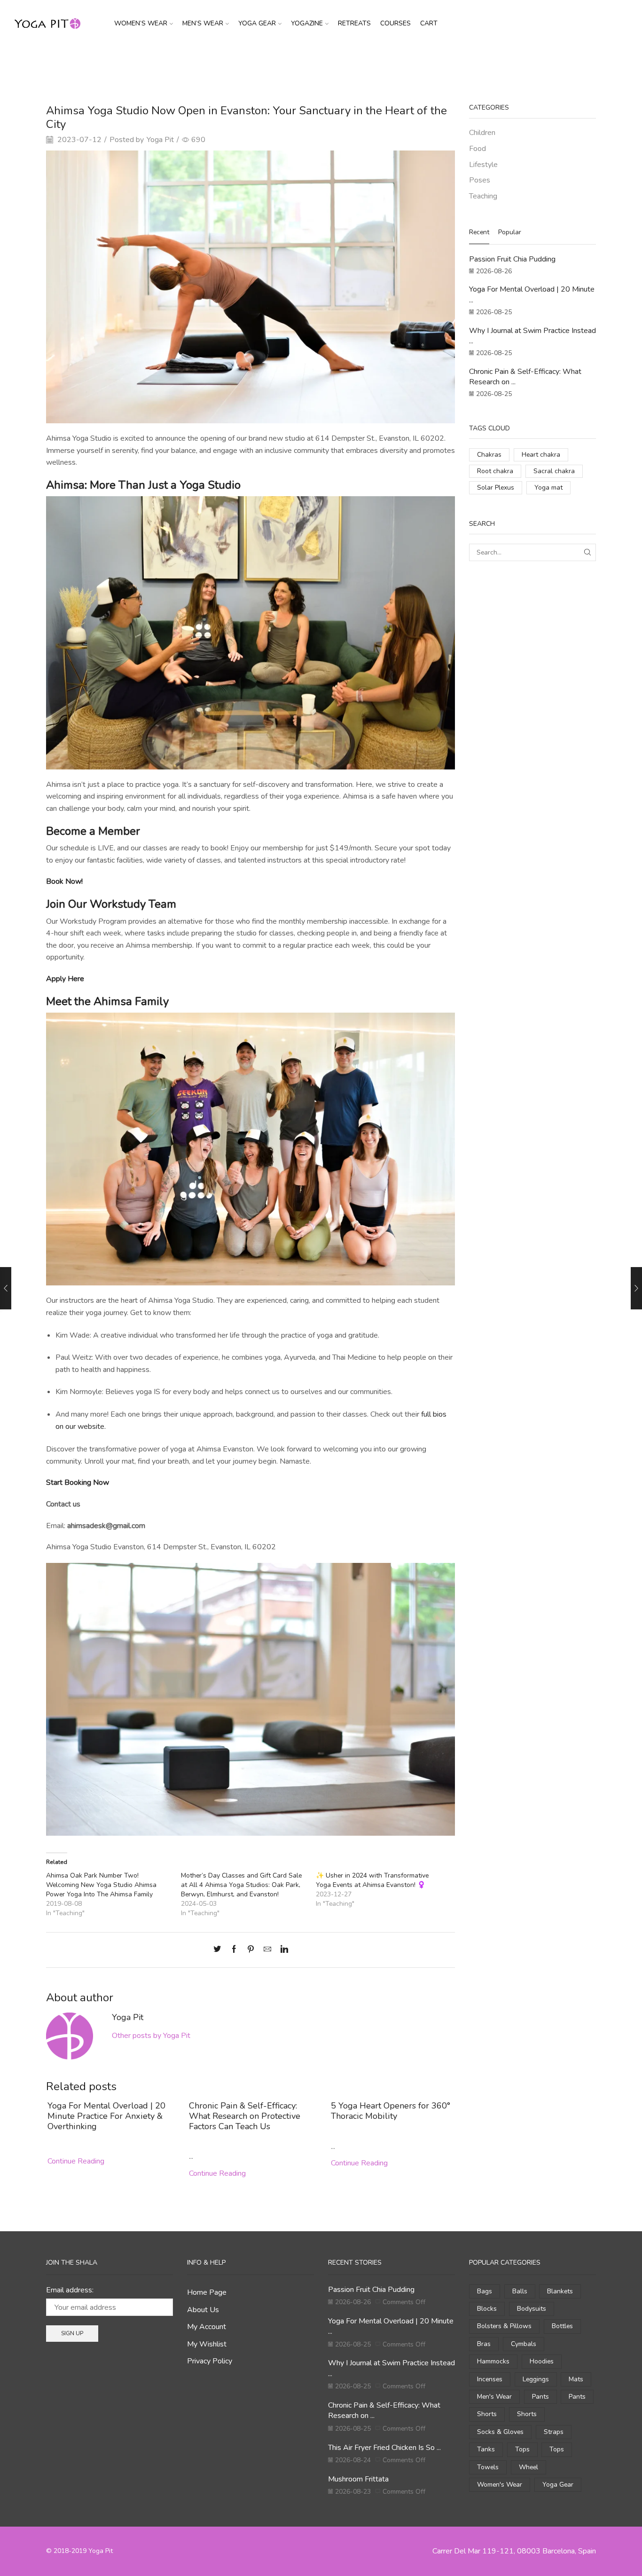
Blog (316, 63)
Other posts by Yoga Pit (151, 2036)
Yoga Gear (257, 23)
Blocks (487, 2309)
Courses (395, 23)
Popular (510, 232)
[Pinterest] (251, 1950)
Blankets (560, 2291)
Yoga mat (548, 487)
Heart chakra (541, 455)
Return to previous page (560, 63)
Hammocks (493, 2361)
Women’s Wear (141, 23)
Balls (520, 2291)
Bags (485, 2291)
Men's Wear (494, 2397)
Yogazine (307, 23)
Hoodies (542, 2361)
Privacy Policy (210, 2361)
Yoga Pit (160, 140)
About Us (203, 2310)
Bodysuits (532, 2309)
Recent (479, 232)
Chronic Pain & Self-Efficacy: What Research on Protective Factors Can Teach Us (245, 2116)
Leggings (536, 2379)
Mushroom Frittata (358, 2479)
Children (482, 133)
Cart (429, 23)
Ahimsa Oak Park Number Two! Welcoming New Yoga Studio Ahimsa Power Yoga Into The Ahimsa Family (101, 1885)
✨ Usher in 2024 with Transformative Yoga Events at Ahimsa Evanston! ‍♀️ (372, 1880)
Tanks (486, 2449)
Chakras (489, 455)
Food (478, 149)
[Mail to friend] (267, 1950)
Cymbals (524, 2344)
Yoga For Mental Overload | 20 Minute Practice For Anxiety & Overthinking (106, 2116)
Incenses (490, 2379)
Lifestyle (483, 165)
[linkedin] (282, 1950)
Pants (540, 2397)
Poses (480, 180)
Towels (488, 2467)
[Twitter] (219, 1950)
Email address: (70, 2290)
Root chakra (495, 471)
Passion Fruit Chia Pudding (512, 259)
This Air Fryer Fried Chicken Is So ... (384, 2448)
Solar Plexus (496, 487)
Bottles (562, 2326)
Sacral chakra (554, 471)
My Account (207, 2327)
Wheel (528, 2467)
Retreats (354, 23)
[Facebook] (234, 1950)
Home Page (207, 2292)
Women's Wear (500, 2485)
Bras (484, 2344)
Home (292, 63)
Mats (576, 2379)
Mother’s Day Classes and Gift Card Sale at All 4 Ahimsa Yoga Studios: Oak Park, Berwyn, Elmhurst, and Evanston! (241, 1885)
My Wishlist (207, 2344)
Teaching (345, 63)
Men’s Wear (203, 23)
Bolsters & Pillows (504, 2326)
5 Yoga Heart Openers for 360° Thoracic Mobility (391, 2111)
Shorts (487, 2414)
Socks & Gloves (500, 2432)
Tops (522, 2449)
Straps (554, 2432)
